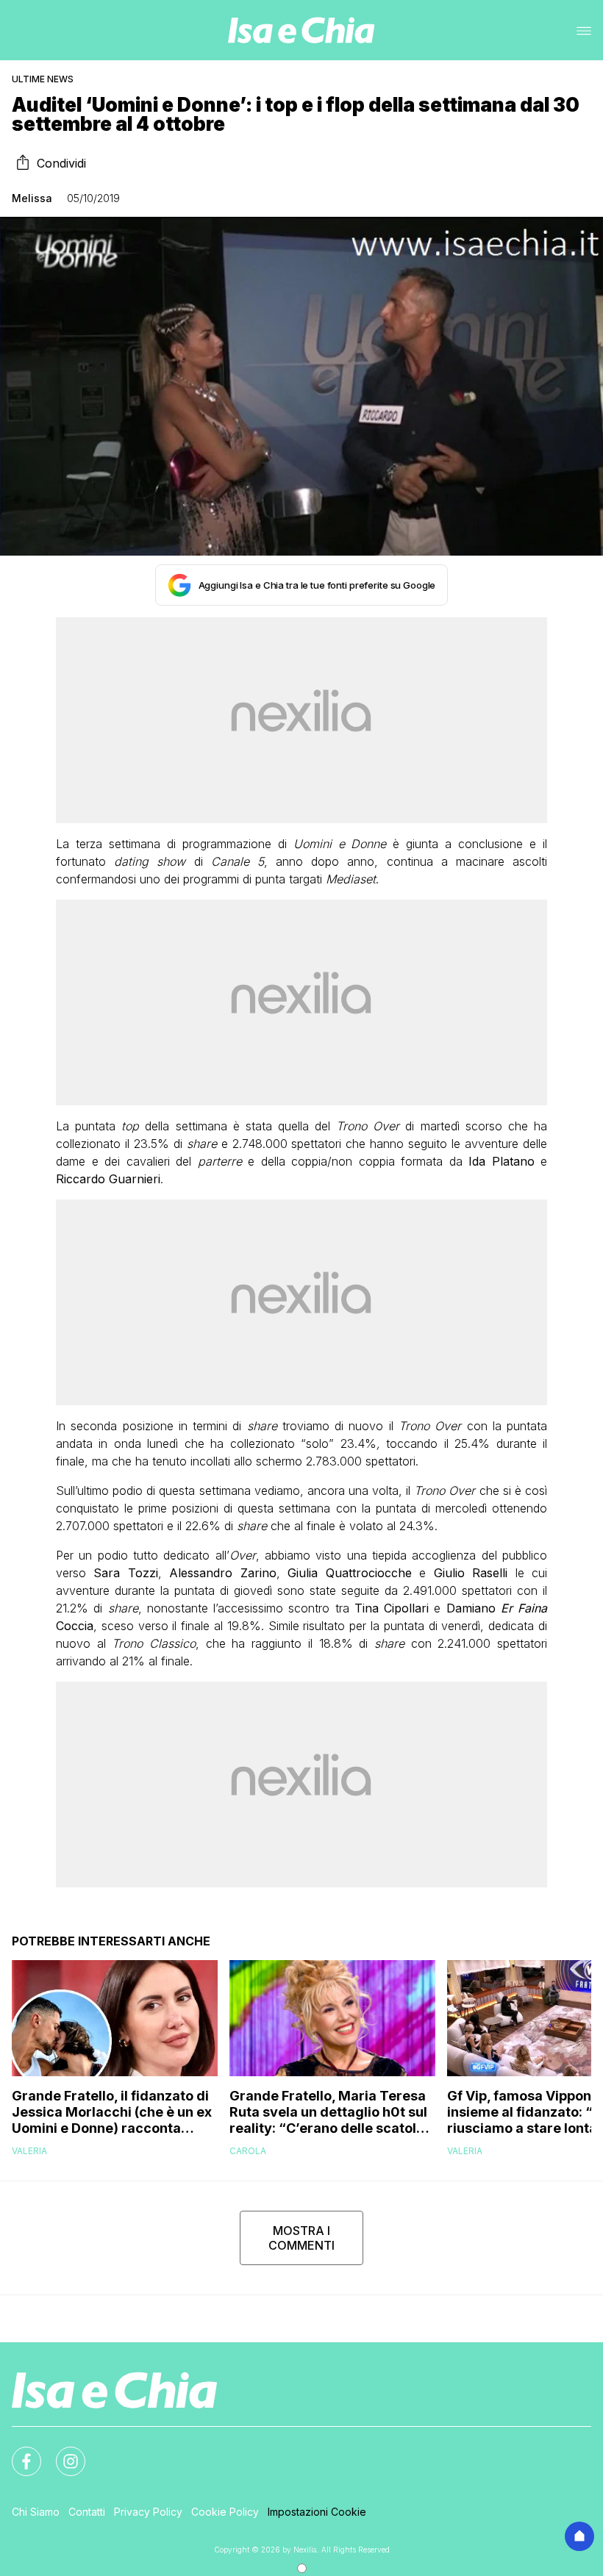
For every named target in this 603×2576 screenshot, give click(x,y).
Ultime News (43, 79)
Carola (248, 2151)
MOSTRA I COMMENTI (301, 2238)
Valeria (29, 2151)
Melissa (32, 198)
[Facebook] (18, 2453)
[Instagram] (62, 2453)
